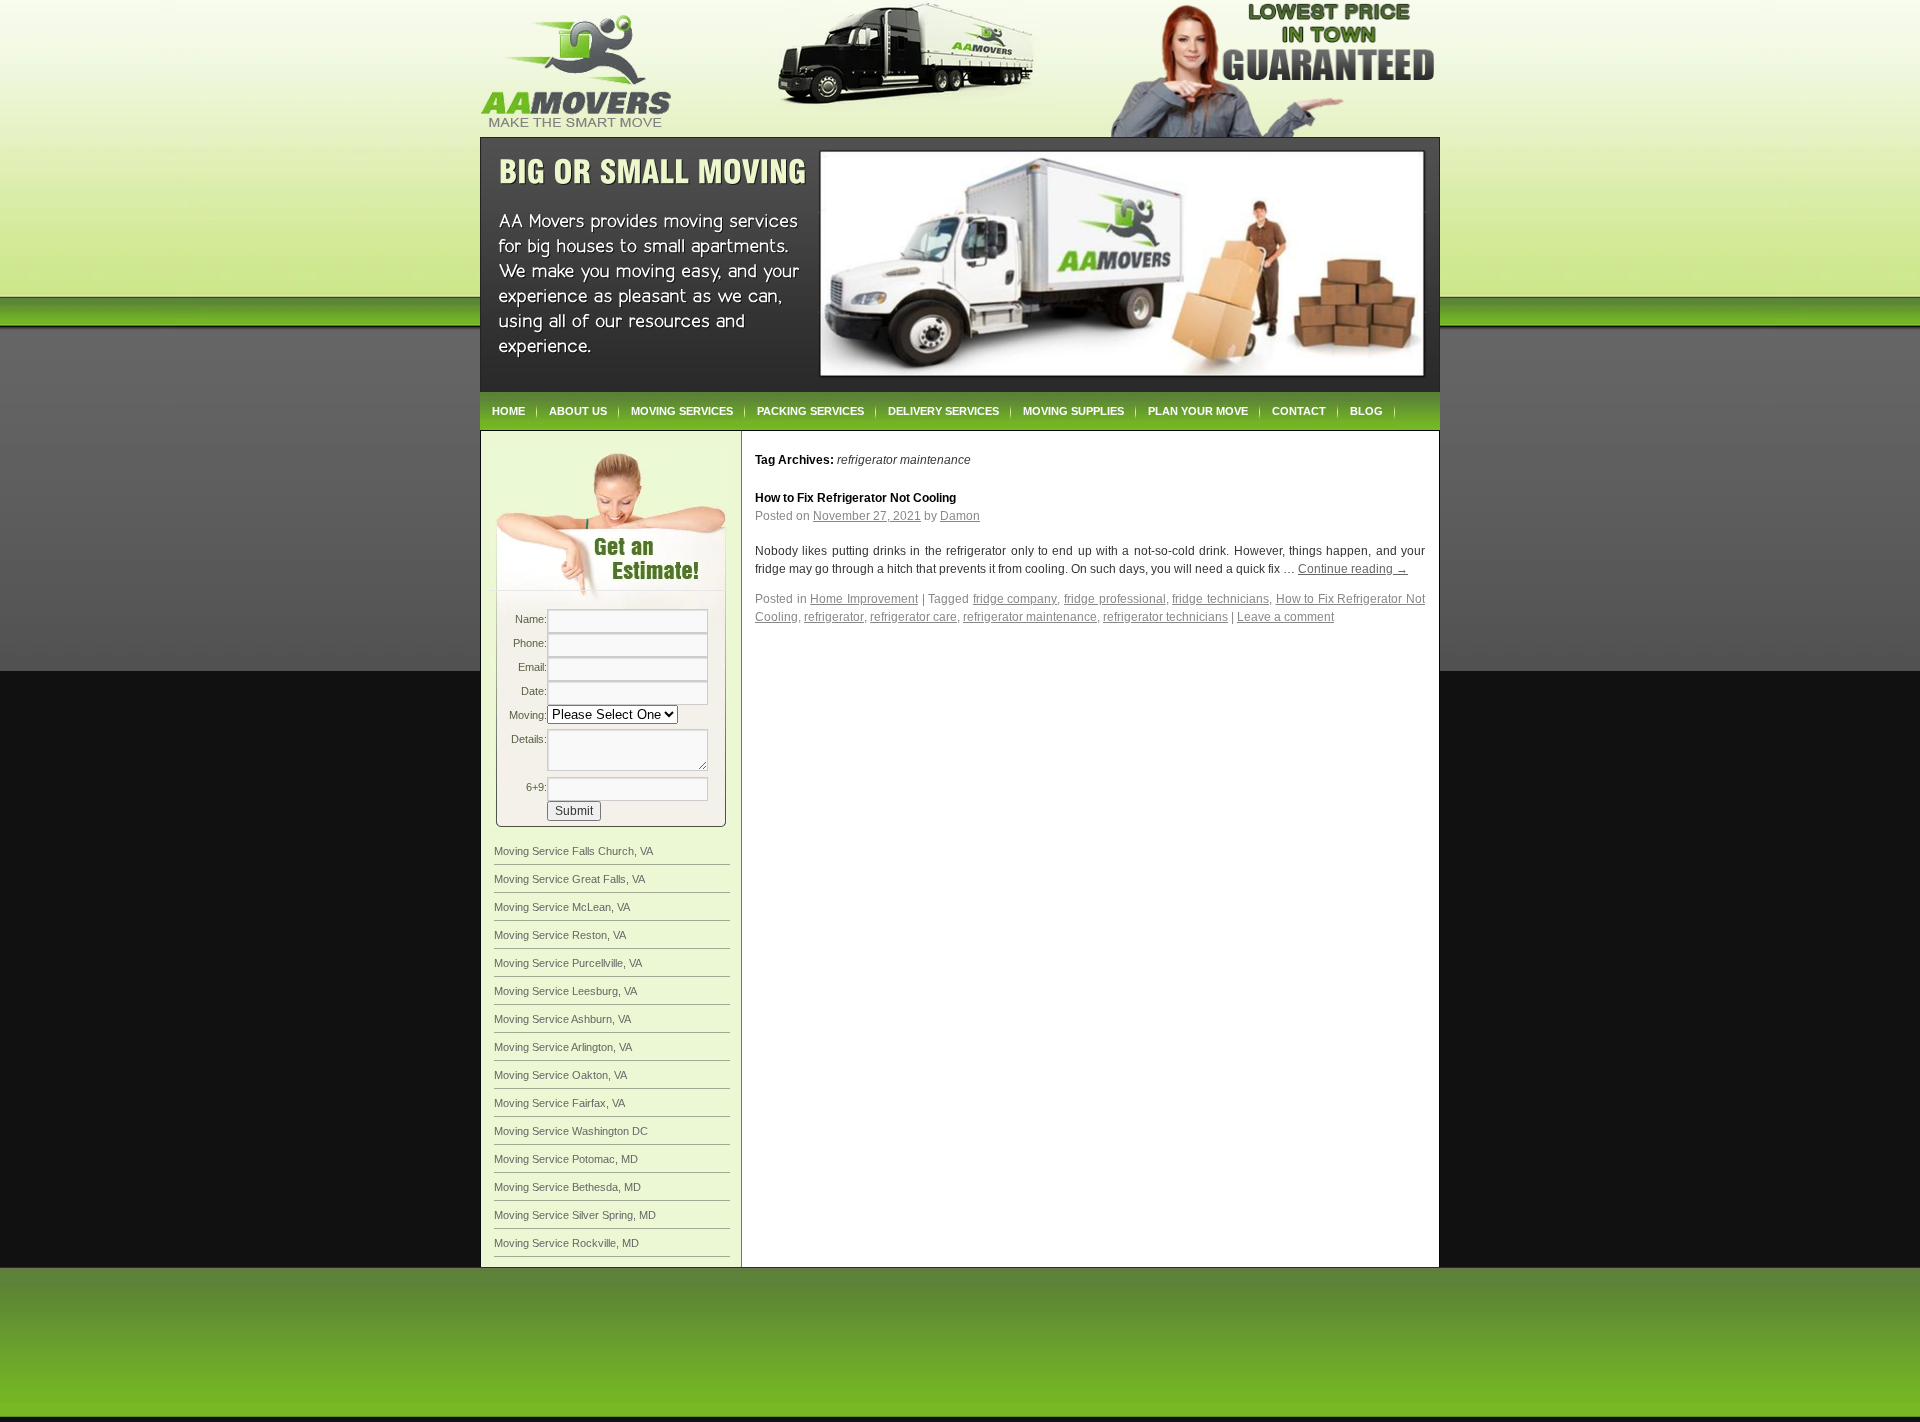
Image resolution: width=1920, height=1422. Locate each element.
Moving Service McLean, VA (562, 907)
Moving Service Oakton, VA (560, 1075)
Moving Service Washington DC (571, 1131)
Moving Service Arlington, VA (563, 1047)
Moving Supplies (1073, 411)
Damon (960, 516)
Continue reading (1353, 569)
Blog (1366, 411)
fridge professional (1115, 599)
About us (578, 411)
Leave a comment (1285, 617)
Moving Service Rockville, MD (566, 1243)
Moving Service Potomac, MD (566, 1159)
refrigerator (834, 617)
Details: (529, 739)
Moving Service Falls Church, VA (573, 851)
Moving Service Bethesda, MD (567, 1187)
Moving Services (682, 411)
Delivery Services (943, 411)
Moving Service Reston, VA (560, 935)
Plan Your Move (1198, 411)
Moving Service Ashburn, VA (562, 1019)
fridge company (1015, 599)
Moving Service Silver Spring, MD (575, 1215)
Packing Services (810, 411)
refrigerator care (913, 617)
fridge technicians (1220, 599)
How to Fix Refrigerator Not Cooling (855, 498)
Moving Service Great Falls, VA (569, 879)
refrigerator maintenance (1030, 617)
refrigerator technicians (1165, 617)
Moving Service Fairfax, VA (559, 1103)
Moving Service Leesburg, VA (565, 991)
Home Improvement (864, 599)
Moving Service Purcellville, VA (568, 963)
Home (508, 411)
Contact (1299, 411)
